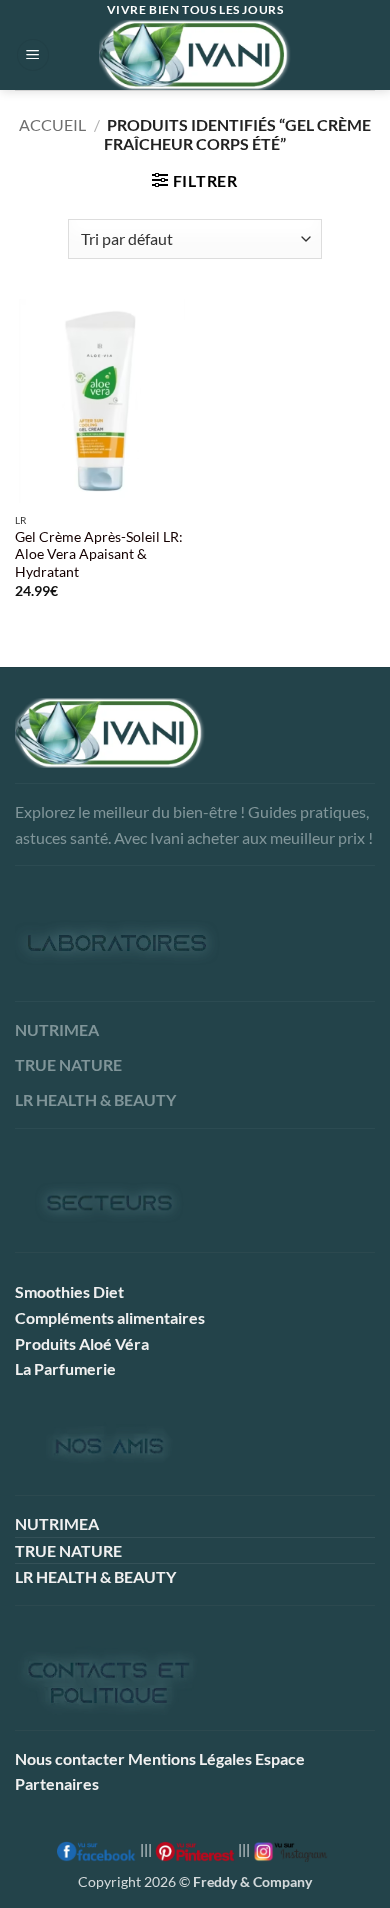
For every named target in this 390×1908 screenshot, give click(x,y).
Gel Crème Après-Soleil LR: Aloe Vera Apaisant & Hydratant (99, 554)
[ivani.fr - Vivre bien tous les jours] (195, 55)
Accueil (52, 124)
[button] (33, 55)
